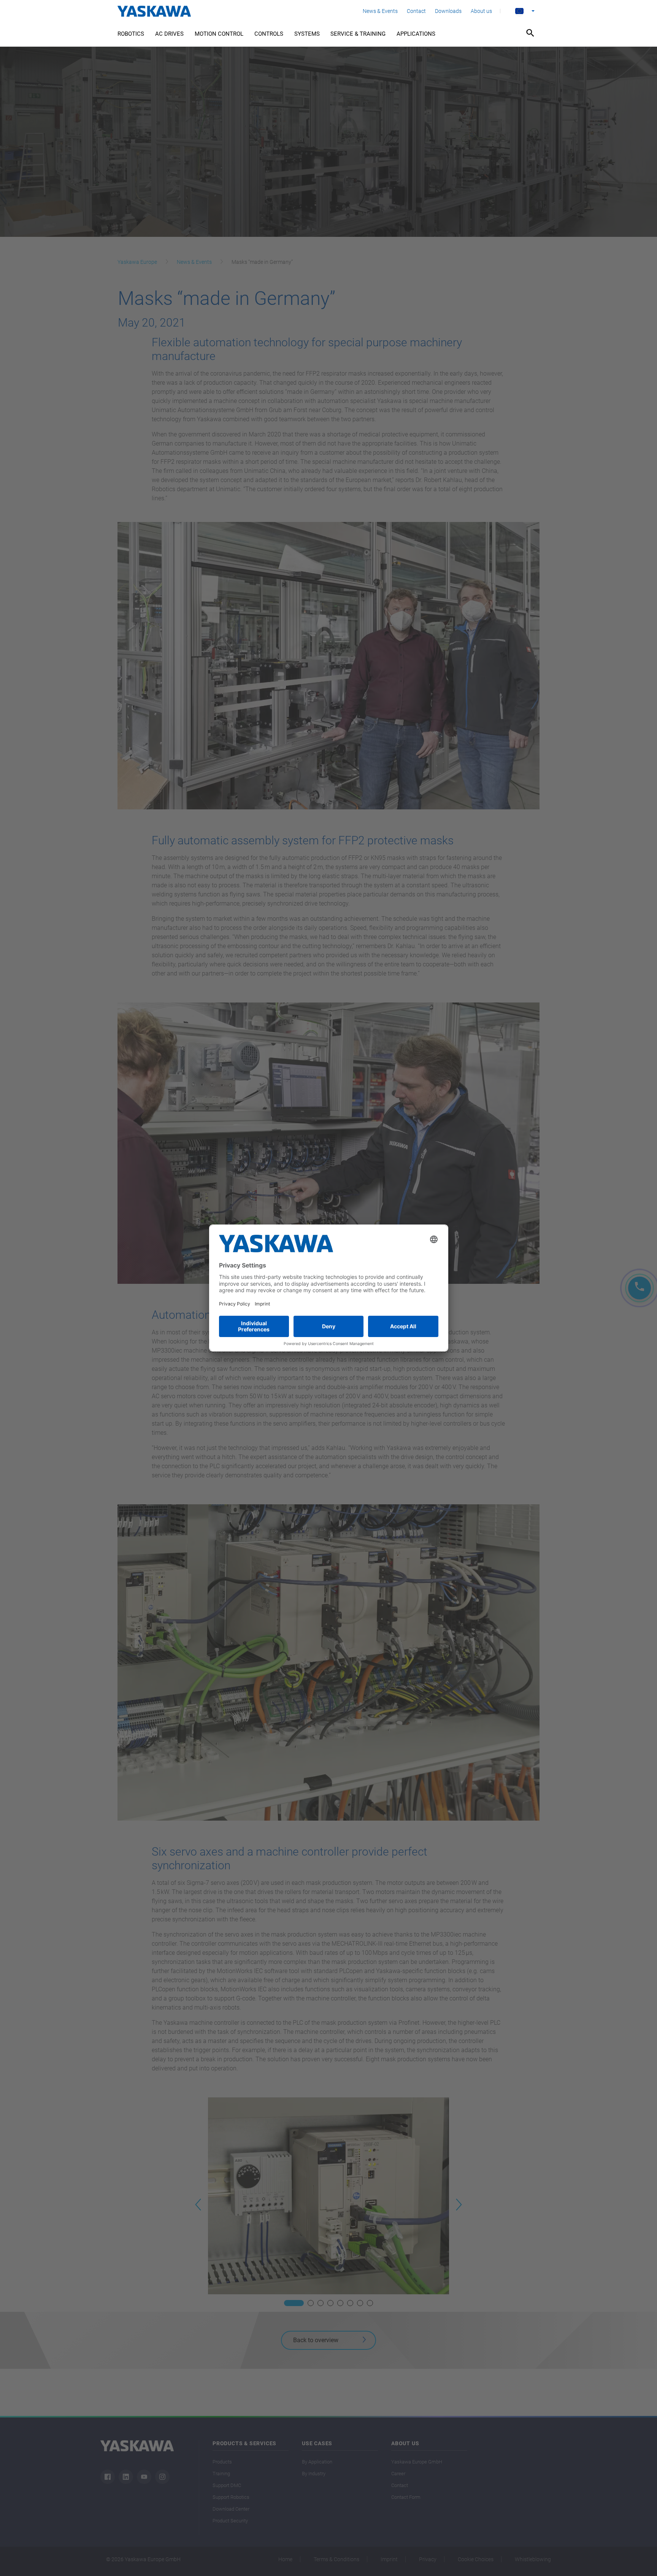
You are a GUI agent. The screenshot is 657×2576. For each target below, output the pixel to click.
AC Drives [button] (169, 34)
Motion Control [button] (219, 34)
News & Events (380, 11)
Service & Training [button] (358, 34)
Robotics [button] (131, 34)
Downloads (448, 11)
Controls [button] (269, 34)
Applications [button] (416, 34)
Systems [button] (307, 34)
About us (481, 11)
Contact (416, 11)
